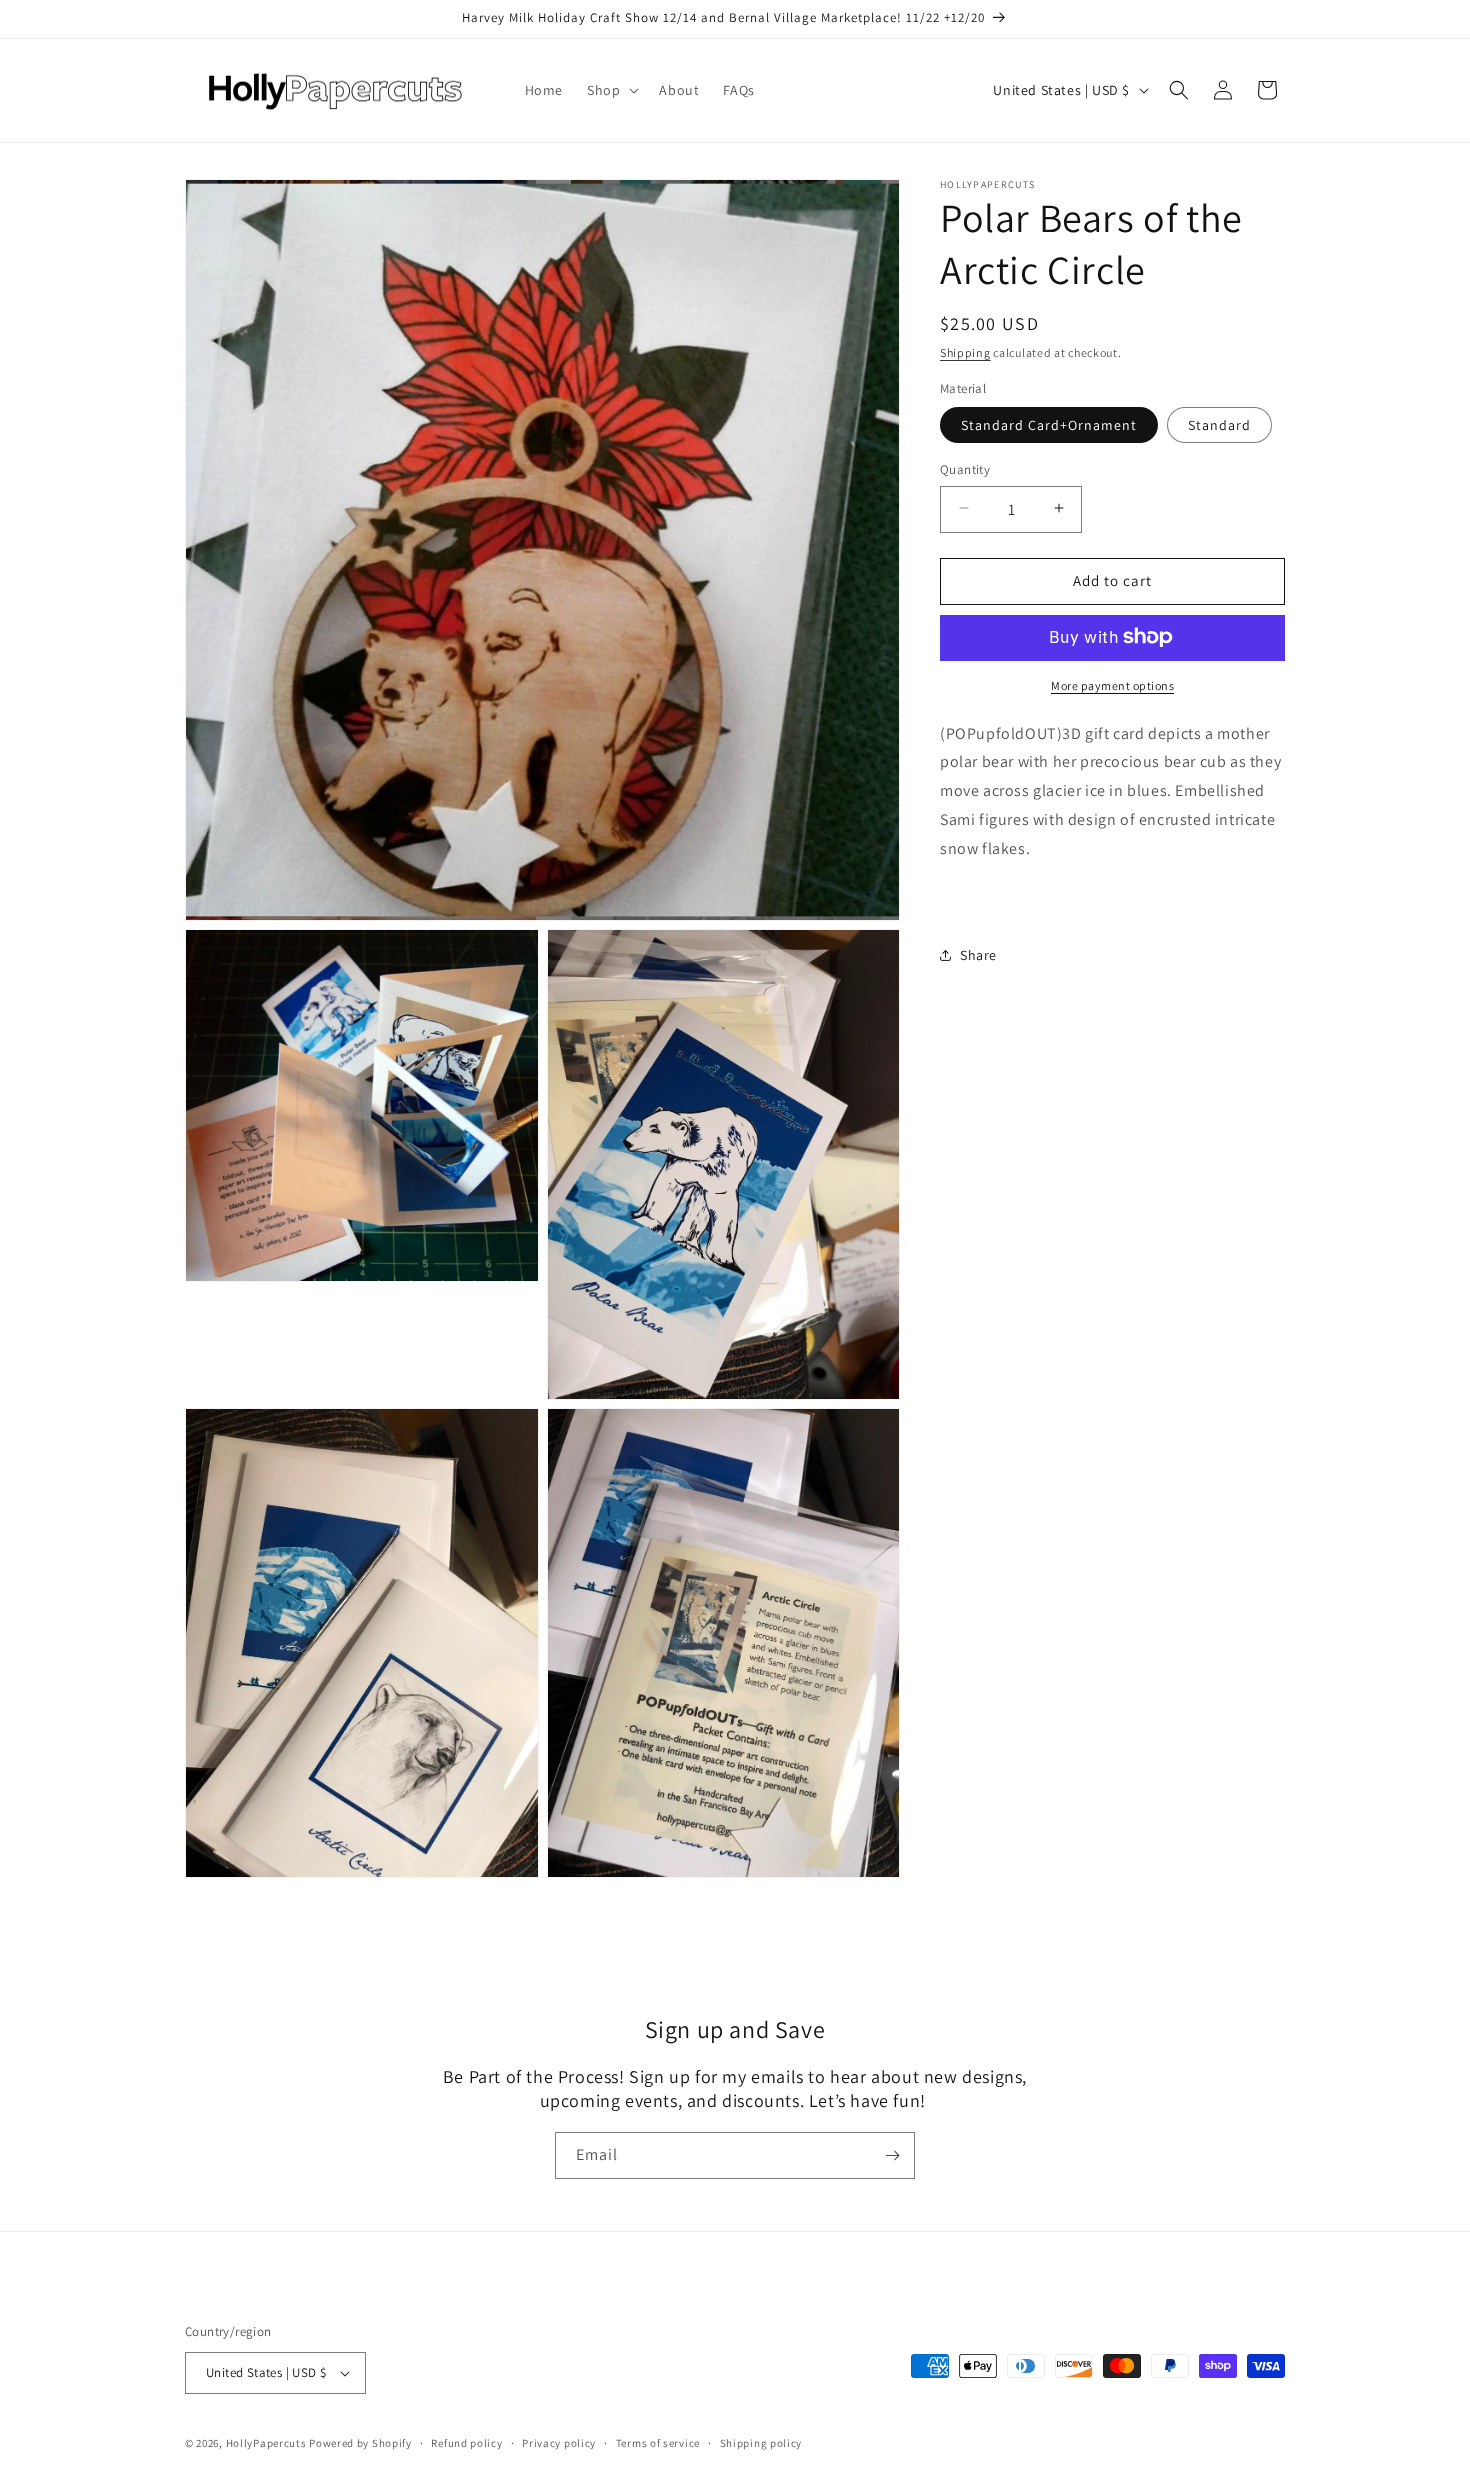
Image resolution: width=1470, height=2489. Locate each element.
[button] (611, 90)
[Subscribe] (892, 2155)
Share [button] (978, 954)
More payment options (1112, 684)
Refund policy (466, 2443)
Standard (1219, 424)
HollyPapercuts (266, 2443)
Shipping (965, 352)
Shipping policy (761, 2443)
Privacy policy (559, 2443)
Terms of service (658, 2443)
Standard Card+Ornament (1049, 424)
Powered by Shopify (360, 2443)
